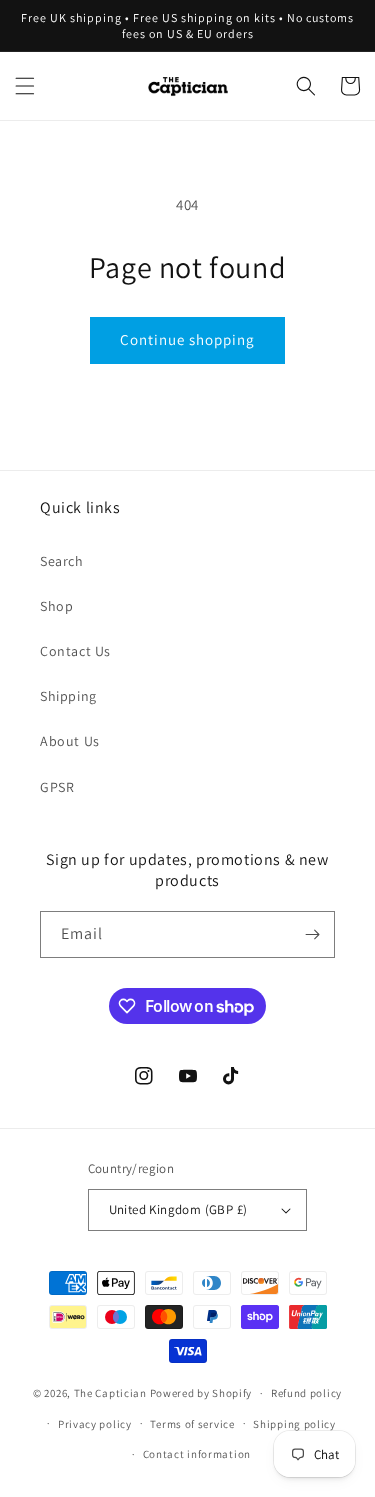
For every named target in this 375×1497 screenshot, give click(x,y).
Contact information (197, 1454)
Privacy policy (95, 1424)
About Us (70, 741)
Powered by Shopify (201, 1393)
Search (62, 561)
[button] (25, 86)
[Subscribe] (312, 934)
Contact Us (75, 651)
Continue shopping (187, 339)
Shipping (68, 696)
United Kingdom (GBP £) (178, 1209)
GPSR (57, 787)
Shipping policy (294, 1424)
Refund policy (306, 1393)
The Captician (110, 1393)
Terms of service (192, 1424)
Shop (56, 606)
